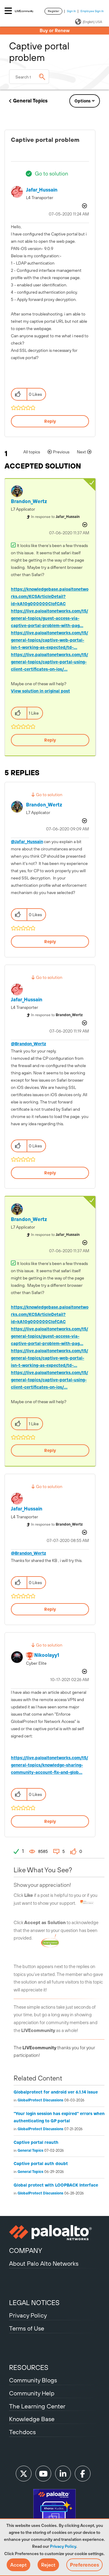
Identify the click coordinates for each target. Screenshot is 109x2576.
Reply (50, 421)
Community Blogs (33, 2380)
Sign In (71, 11)
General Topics (30, 101)
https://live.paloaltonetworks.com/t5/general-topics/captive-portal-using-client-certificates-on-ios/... (50, 662)
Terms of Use (27, 2328)
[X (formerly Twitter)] (24, 2474)
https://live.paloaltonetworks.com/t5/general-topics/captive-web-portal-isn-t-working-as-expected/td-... (50, 640)
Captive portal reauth (36, 2142)
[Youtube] (43, 2474)
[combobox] (29, 77)
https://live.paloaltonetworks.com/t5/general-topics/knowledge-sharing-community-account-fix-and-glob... (50, 1765)
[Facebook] (83, 2474)
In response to (55, 517)
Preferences (84, 2565)
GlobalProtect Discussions (40, 2100)
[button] (18, 2565)
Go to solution (51, 174)
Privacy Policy (63, 2546)
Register (53, 11)
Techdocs (22, 2432)
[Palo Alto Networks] (54, 2233)
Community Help (32, 2393)
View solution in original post (40, 691)
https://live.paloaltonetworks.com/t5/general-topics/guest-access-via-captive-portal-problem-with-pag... (50, 618)
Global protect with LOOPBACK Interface (56, 2185)
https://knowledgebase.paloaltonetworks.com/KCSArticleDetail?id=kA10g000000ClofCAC (50, 596)
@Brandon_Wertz (28, 1044)
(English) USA (92, 22)
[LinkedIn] (63, 2474)
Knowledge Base (32, 2419)
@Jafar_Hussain (27, 842)
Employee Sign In (92, 11)
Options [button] (83, 101)
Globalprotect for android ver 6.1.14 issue (56, 2092)
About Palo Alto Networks (44, 2263)
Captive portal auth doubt (41, 2164)
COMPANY (26, 2251)
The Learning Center (37, 2406)
